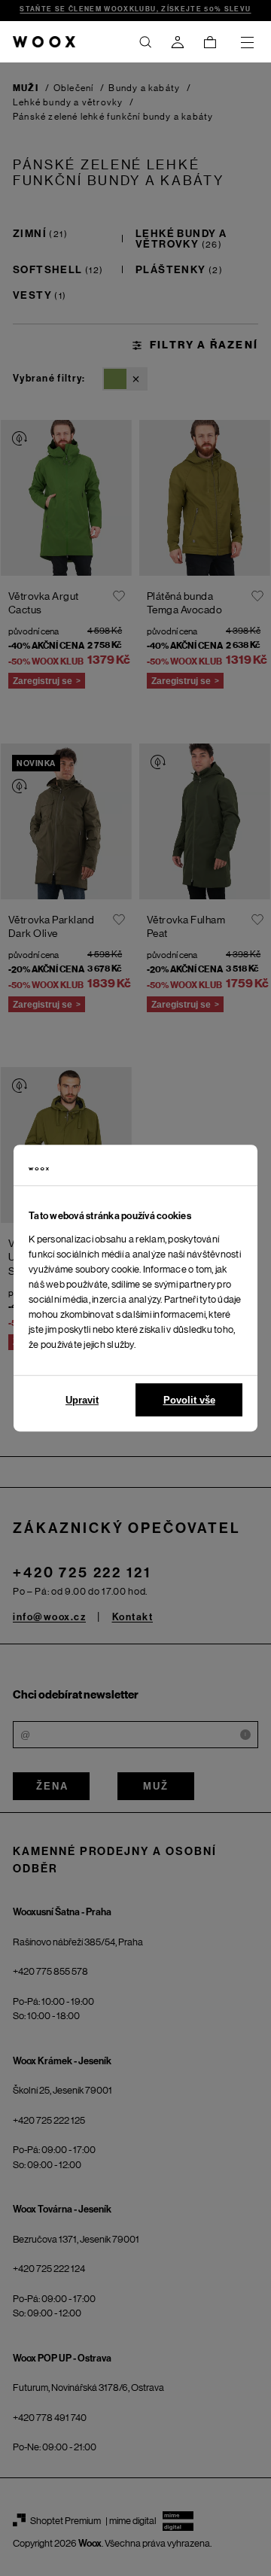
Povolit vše (189, 1400)
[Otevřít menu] (247, 42)
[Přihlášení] (178, 42)
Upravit (82, 1400)
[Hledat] (145, 42)
